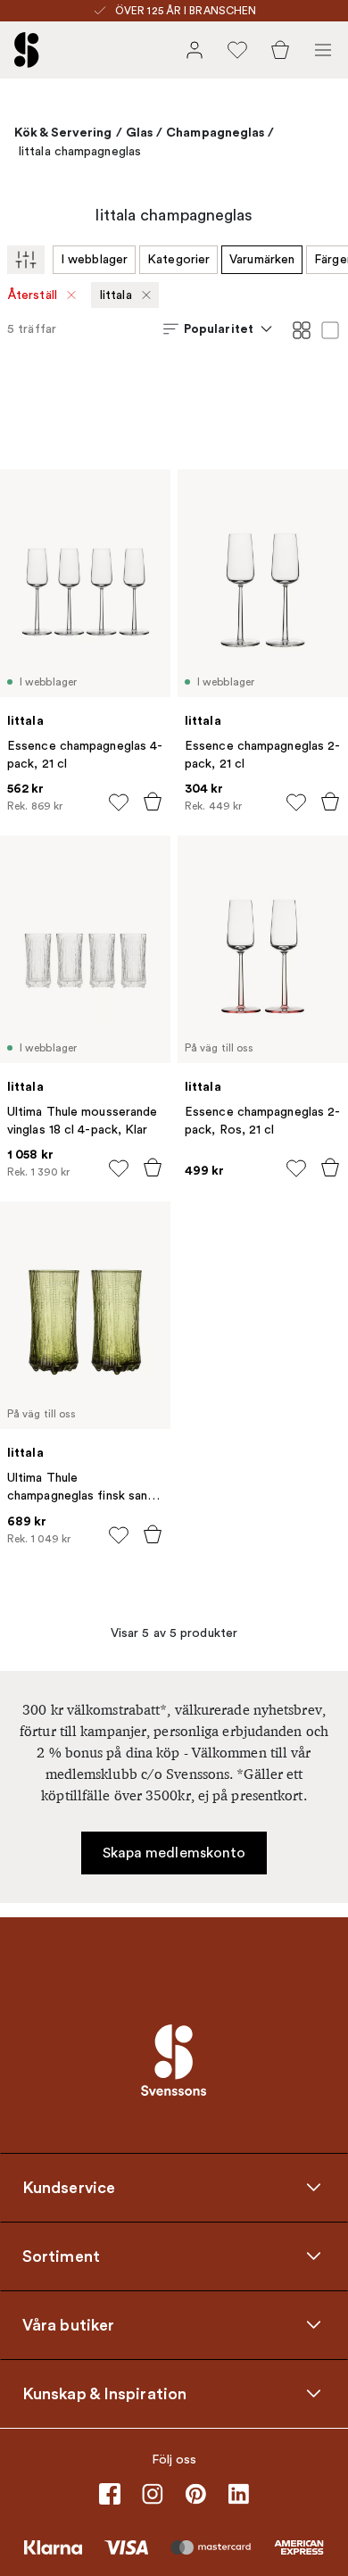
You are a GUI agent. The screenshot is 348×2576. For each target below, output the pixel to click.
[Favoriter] (237, 50)
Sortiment (61, 2256)
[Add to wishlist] (119, 802)
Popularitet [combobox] (219, 328)
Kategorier (178, 259)
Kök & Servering (63, 132)
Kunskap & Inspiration (104, 2393)
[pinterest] (195, 2494)
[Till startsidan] (27, 50)
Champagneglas (215, 132)
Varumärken (262, 259)
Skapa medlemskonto (174, 1853)
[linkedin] (238, 2494)
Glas (139, 132)
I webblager (94, 259)
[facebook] (110, 2494)
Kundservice (69, 2187)
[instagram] (153, 2494)
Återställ (33, 295)
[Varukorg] (280, 50)
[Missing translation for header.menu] (323, 50)
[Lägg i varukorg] (153, 802)
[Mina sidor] (195, 50)
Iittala (116, 295)
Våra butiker (68, 2324)
